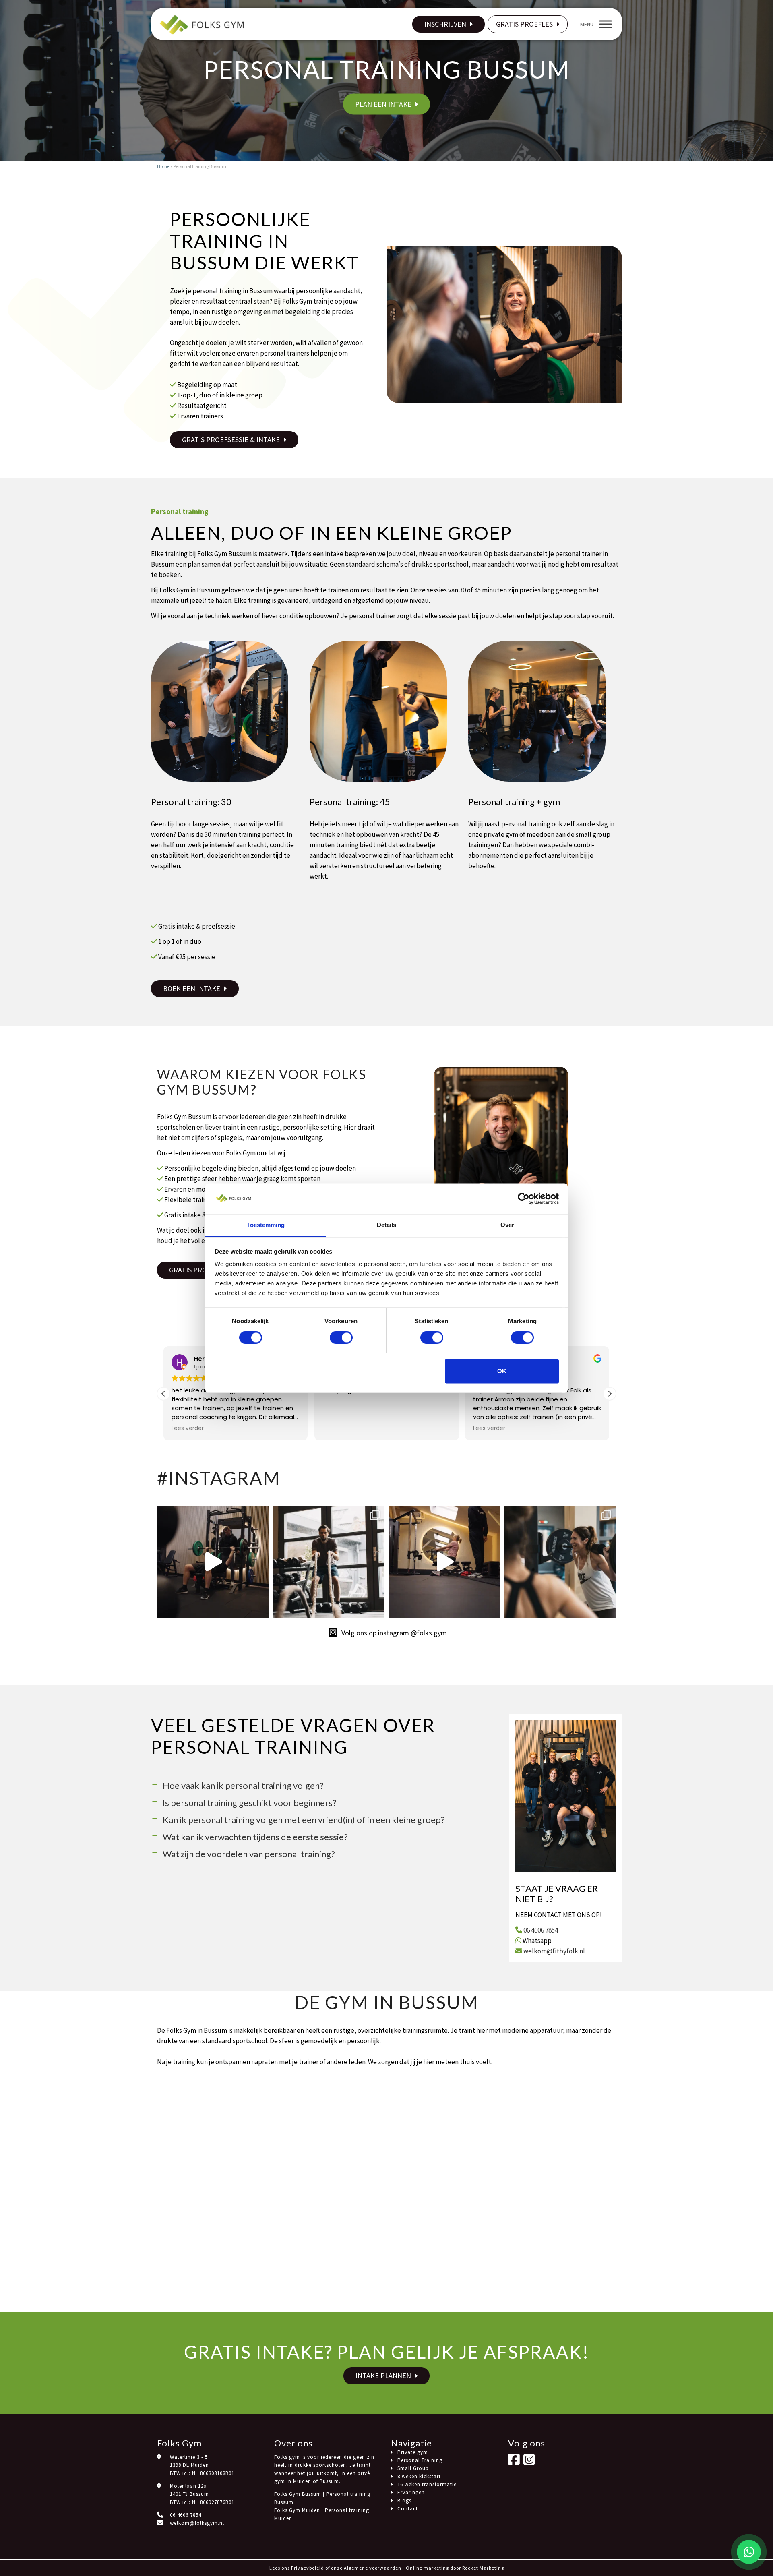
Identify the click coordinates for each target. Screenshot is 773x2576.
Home (163, 166)
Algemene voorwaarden (373, 2568)
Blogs (404, 2500)
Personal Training (420, 2460)
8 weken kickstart (419, 2476)
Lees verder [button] (339, 1428)
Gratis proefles (524, 24)
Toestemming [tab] (266, 1225)
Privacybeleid (308, 2568)
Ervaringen (411, 2492)
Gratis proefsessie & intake (231, 440)
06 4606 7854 (540, 1930)
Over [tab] (507, 1225)
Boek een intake (192, 988)
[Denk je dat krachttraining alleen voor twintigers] (444, 1562)
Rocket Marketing (483, 2568)
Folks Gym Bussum (298, 2494)
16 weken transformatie (427, 2484)
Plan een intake (383, 104)
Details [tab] (387, 1225)
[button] (610, 1394)
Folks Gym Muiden (297, 2510)
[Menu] (606, 24)
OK (502, 1371)
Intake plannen (383, 2376)
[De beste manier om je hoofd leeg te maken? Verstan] (329, 1562)
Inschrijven (445, 24)
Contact (408, 2509)
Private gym (413, 2452)
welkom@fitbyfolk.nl (554, 1951)
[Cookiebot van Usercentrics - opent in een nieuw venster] (524, 1198)
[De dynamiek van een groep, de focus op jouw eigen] (560, 1562)
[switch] (341, 1337)
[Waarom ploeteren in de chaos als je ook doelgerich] (213, 1562)
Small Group (413, 2468)
